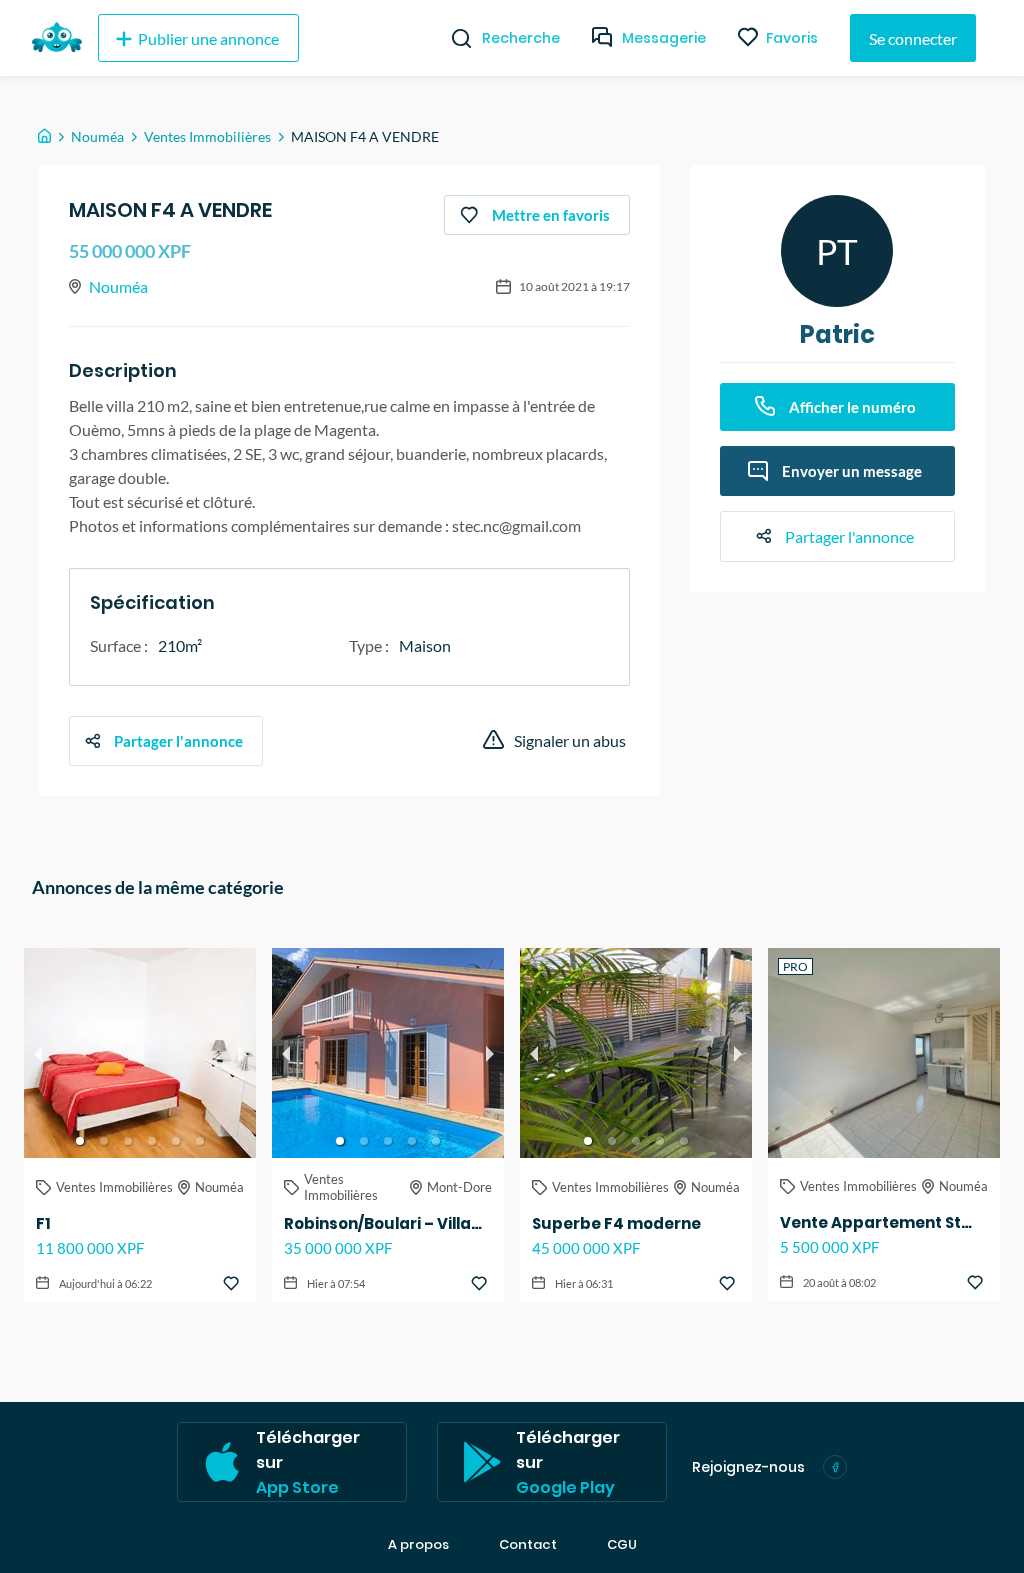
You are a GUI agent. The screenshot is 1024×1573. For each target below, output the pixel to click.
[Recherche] (453, 38)
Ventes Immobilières (207, 136)
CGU (622, 1545)
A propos (418, 1545)
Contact (528, 1545)
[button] (80, 1141)
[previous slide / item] (38, 1053)
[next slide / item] (242, 1053)
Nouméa (97, 136)
